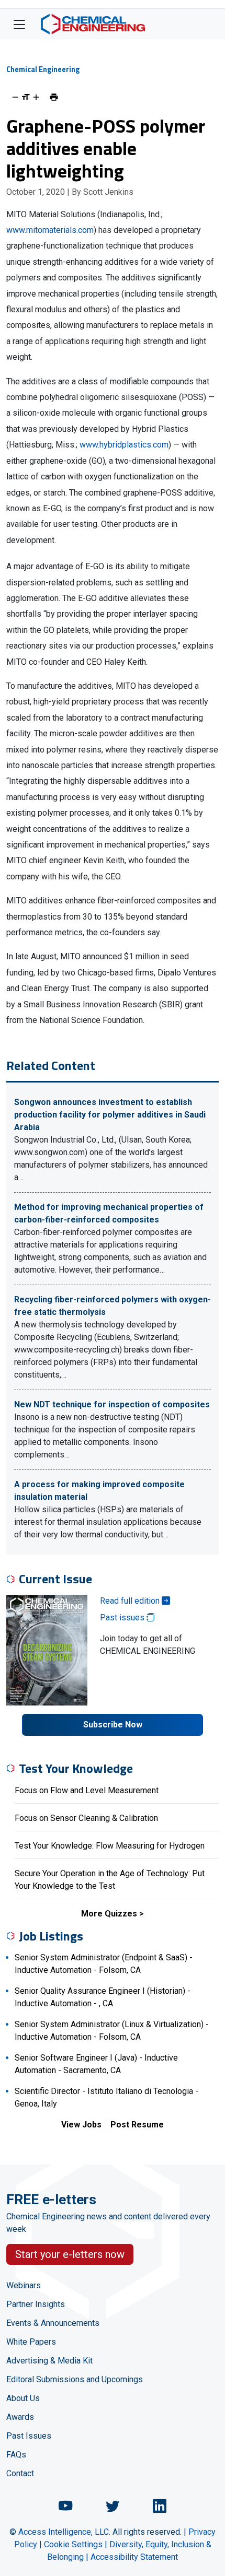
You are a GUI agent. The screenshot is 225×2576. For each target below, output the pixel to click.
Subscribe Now (113, 1725)
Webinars (24, 2285)
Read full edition (131, 1601)
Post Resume (137, 2125)
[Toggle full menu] (19, 24)
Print (54, 97)
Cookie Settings (73, 2544)
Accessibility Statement (134, 2557)
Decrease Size (15, 97)
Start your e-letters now (70, 2254)
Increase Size (36, 97)
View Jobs (81, 2125)
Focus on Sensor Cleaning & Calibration (86, 1818)
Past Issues (29, 2436)
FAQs (16, 2455)
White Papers (31, 2342)
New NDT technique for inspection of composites (112, 1404)
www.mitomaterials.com (50, 230)
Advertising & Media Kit (49, 2361)
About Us (23, 2398)
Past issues (123, 1618)
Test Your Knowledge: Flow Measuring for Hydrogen (110, 1846)
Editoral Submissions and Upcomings (75, 2379)
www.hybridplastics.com (124, 445)
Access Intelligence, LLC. (64, 2532)
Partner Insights (36, 2304)
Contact (20, 2473)
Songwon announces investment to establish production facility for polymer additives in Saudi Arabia (110, 1115)
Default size (26, 97)
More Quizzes (109, 1914)
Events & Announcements (53, 2323)
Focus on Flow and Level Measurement (87, 1790)
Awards (20, 2417)
